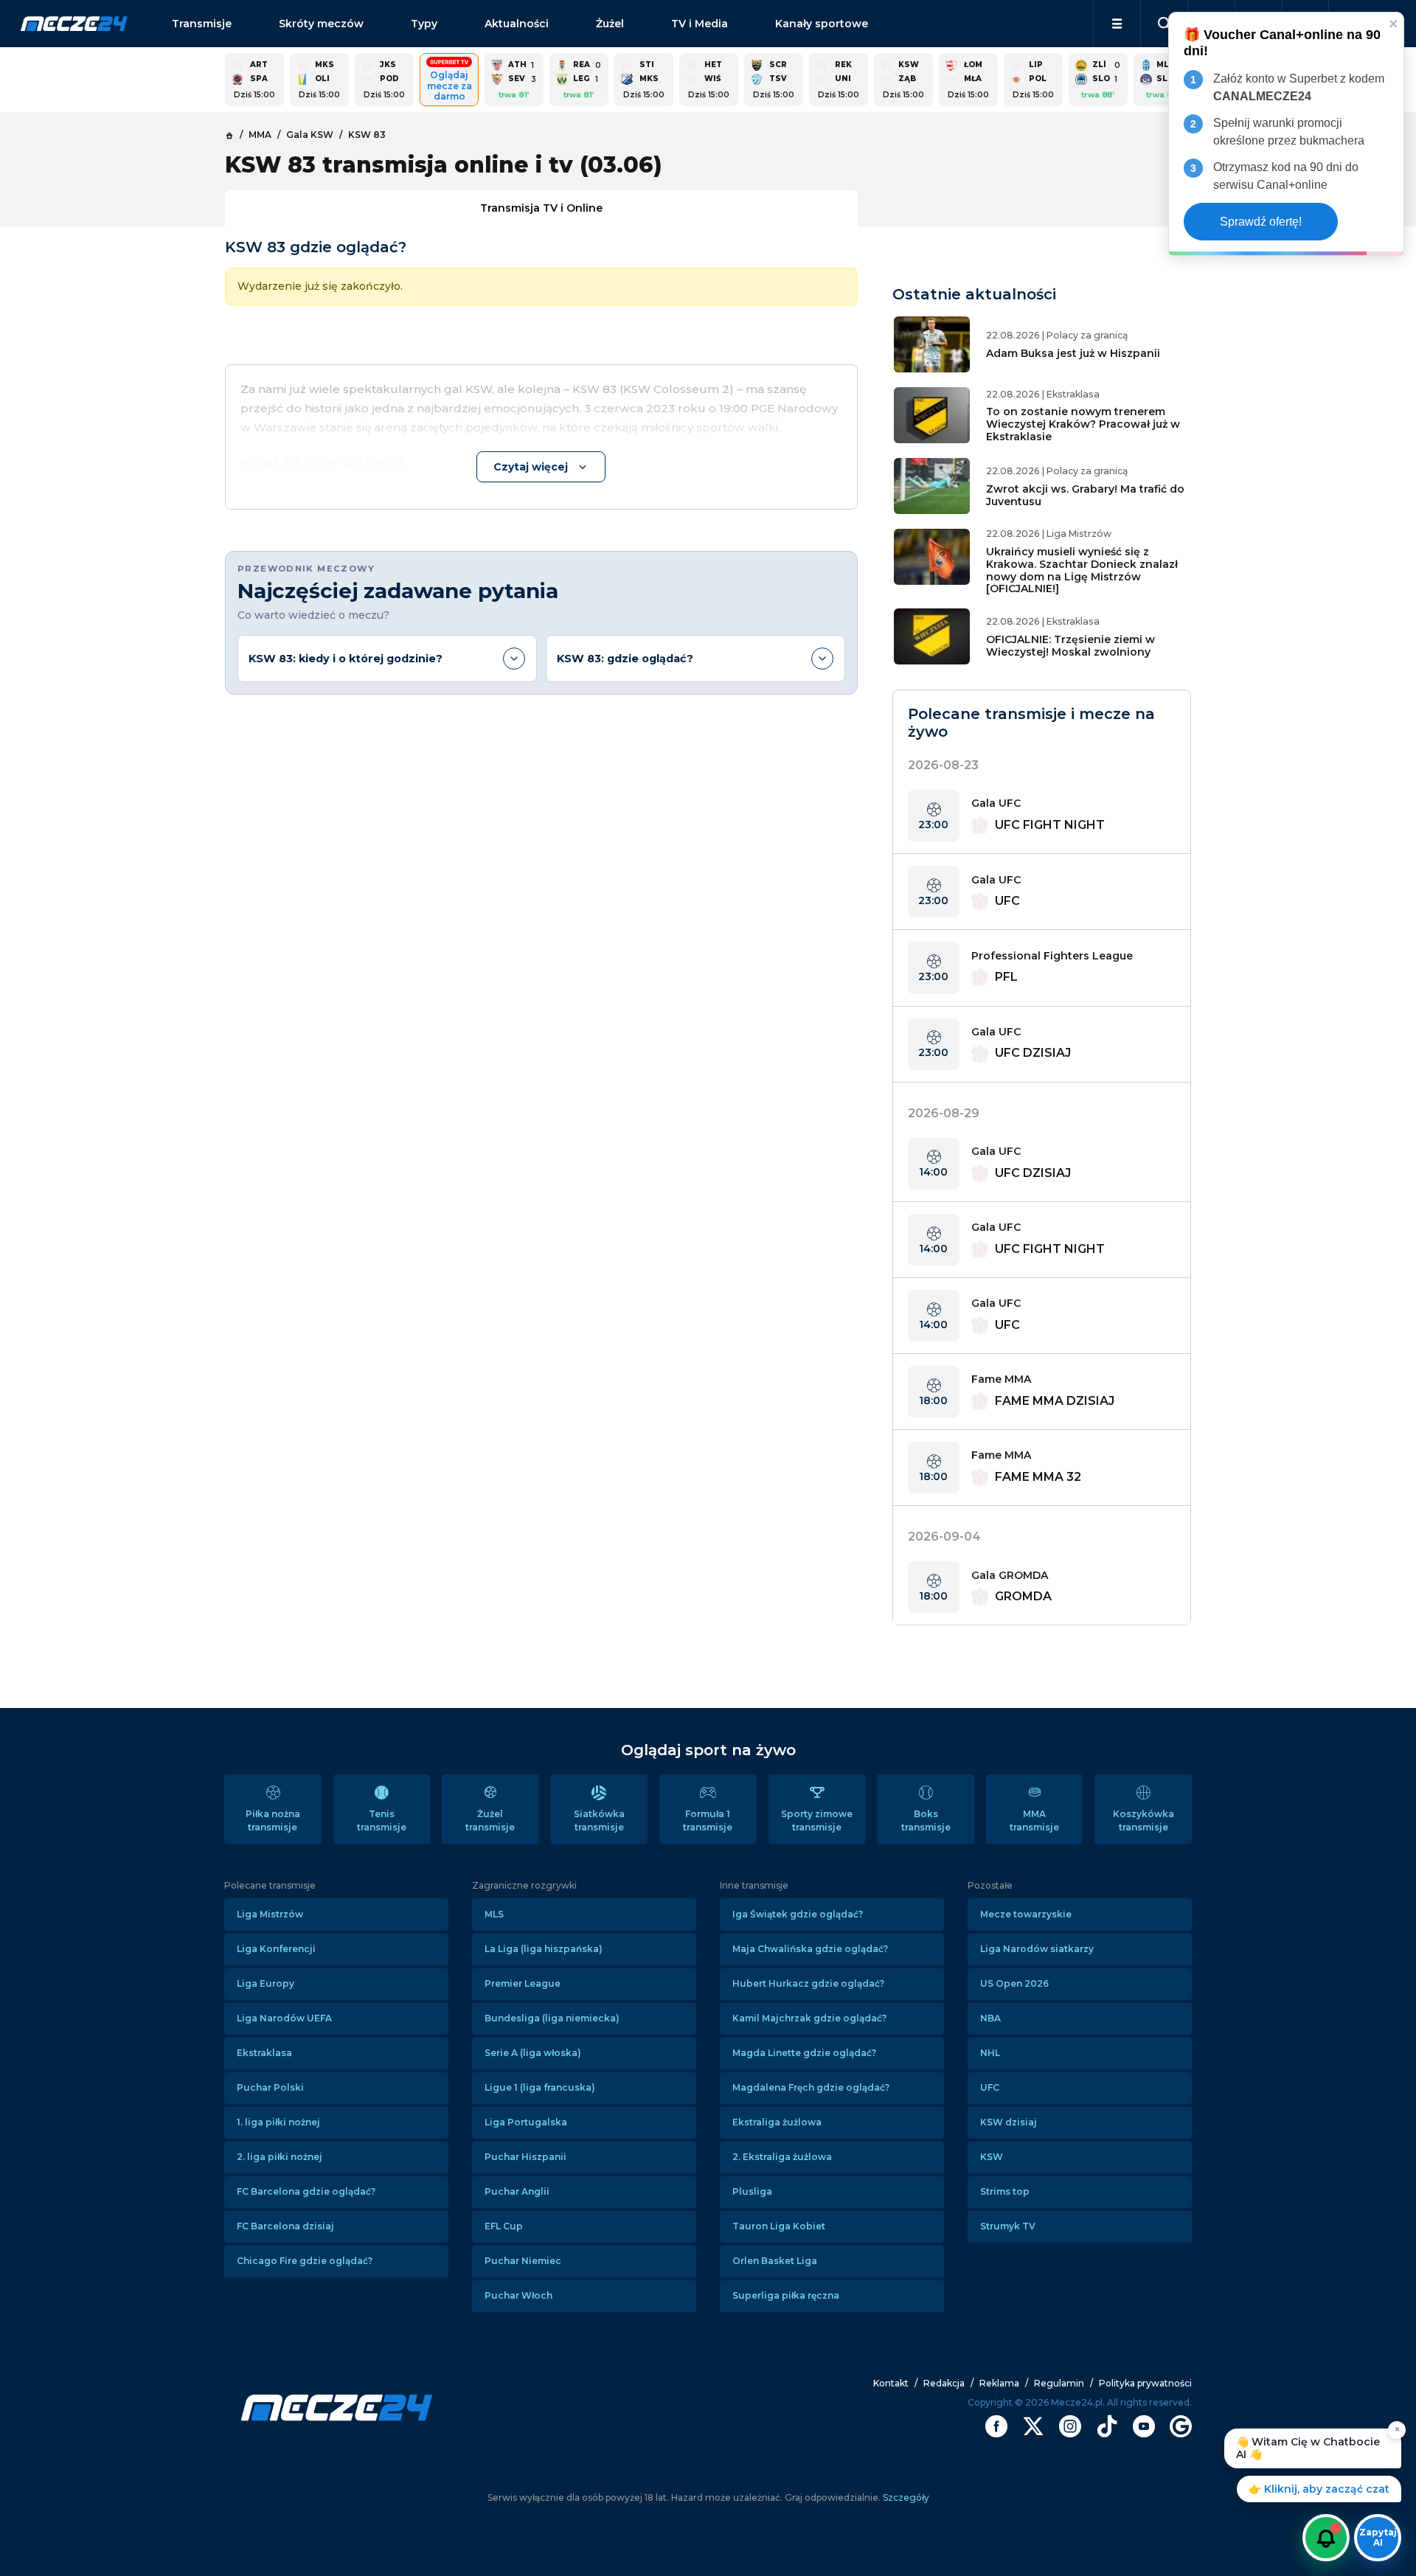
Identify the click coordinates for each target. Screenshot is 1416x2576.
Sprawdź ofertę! (1261, 222)
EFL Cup (504, 2226)
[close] (1394, 23)
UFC (990, 2087)
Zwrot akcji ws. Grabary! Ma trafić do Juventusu (1085, 495)
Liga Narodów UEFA (284, 2018)
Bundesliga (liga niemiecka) (552, 2018)
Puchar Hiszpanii (525, 2157)
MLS (494, 1914)
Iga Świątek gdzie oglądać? (798, 1914)
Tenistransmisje (382, 1820)
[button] (1117, 24)
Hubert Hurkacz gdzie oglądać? (808, 1983)
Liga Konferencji (276, 1949)
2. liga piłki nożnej (280, 2157)
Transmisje (202, 24)
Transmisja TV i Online (541, 208)
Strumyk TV (1008, 2226)
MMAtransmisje (1034, 1820)
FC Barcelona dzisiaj (285, 2226)
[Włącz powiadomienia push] (1326, 2538)
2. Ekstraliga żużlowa (782, 2157)
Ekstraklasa (264, 2053)
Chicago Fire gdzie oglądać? (305, 2261)
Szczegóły (905, 2497)
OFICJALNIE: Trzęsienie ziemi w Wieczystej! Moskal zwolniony (1070, 646)
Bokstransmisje (926, 1820)
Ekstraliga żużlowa (777, 2122)
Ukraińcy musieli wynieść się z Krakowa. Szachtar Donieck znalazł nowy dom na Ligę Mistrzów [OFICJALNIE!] (1082, 570)
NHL (990, 2053)
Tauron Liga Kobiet (779, 2226)
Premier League (523, 1983)
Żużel (610, 24)
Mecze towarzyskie (1026, 1914)
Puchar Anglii (517, 2191)
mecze (74, 24)
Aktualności (517, 24)
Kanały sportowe (822, 24)
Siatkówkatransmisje (599, 1820)
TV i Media (700, 24)
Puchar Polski (270, 2087)
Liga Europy (265, 1983)
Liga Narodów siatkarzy (1037, 1949)
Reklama (999, 2383)
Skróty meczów (321, 24)
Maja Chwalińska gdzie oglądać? (810, 1949)
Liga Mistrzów (270, 1914)
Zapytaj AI (1378, 2537)
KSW (992, 2157)
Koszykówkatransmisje (1143, 1820)
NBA (990, 2018)
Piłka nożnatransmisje (273, 1820)
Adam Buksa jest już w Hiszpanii (1073, 353)
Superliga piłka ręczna (786, 2295)
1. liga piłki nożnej (278, 2122)
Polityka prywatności (1145, 2383)
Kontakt (891, 2383)
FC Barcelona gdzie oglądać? (306, 2191)
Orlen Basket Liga (775, 2261)
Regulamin (1059, 2383)
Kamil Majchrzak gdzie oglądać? (809, 2018)
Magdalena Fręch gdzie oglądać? (811, 2087)
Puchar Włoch (518, 2295)
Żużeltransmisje (490, 1820)
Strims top (1005, 2191)
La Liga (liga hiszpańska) (544, 1949)
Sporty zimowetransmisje (817, 1820)
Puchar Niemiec (523, 2261)
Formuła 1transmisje (708, 1820)
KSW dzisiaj (1009, 2122)
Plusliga (752, 2191)
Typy (424, 24)
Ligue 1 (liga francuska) (540, 2087)
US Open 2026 (1014, 1983)
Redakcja (944, 2383)
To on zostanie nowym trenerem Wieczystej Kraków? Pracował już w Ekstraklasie (1083, 424)
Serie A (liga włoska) (533, 2053)
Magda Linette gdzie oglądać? (804, 2053)
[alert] (1286, 134)
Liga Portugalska (526, 2122)
